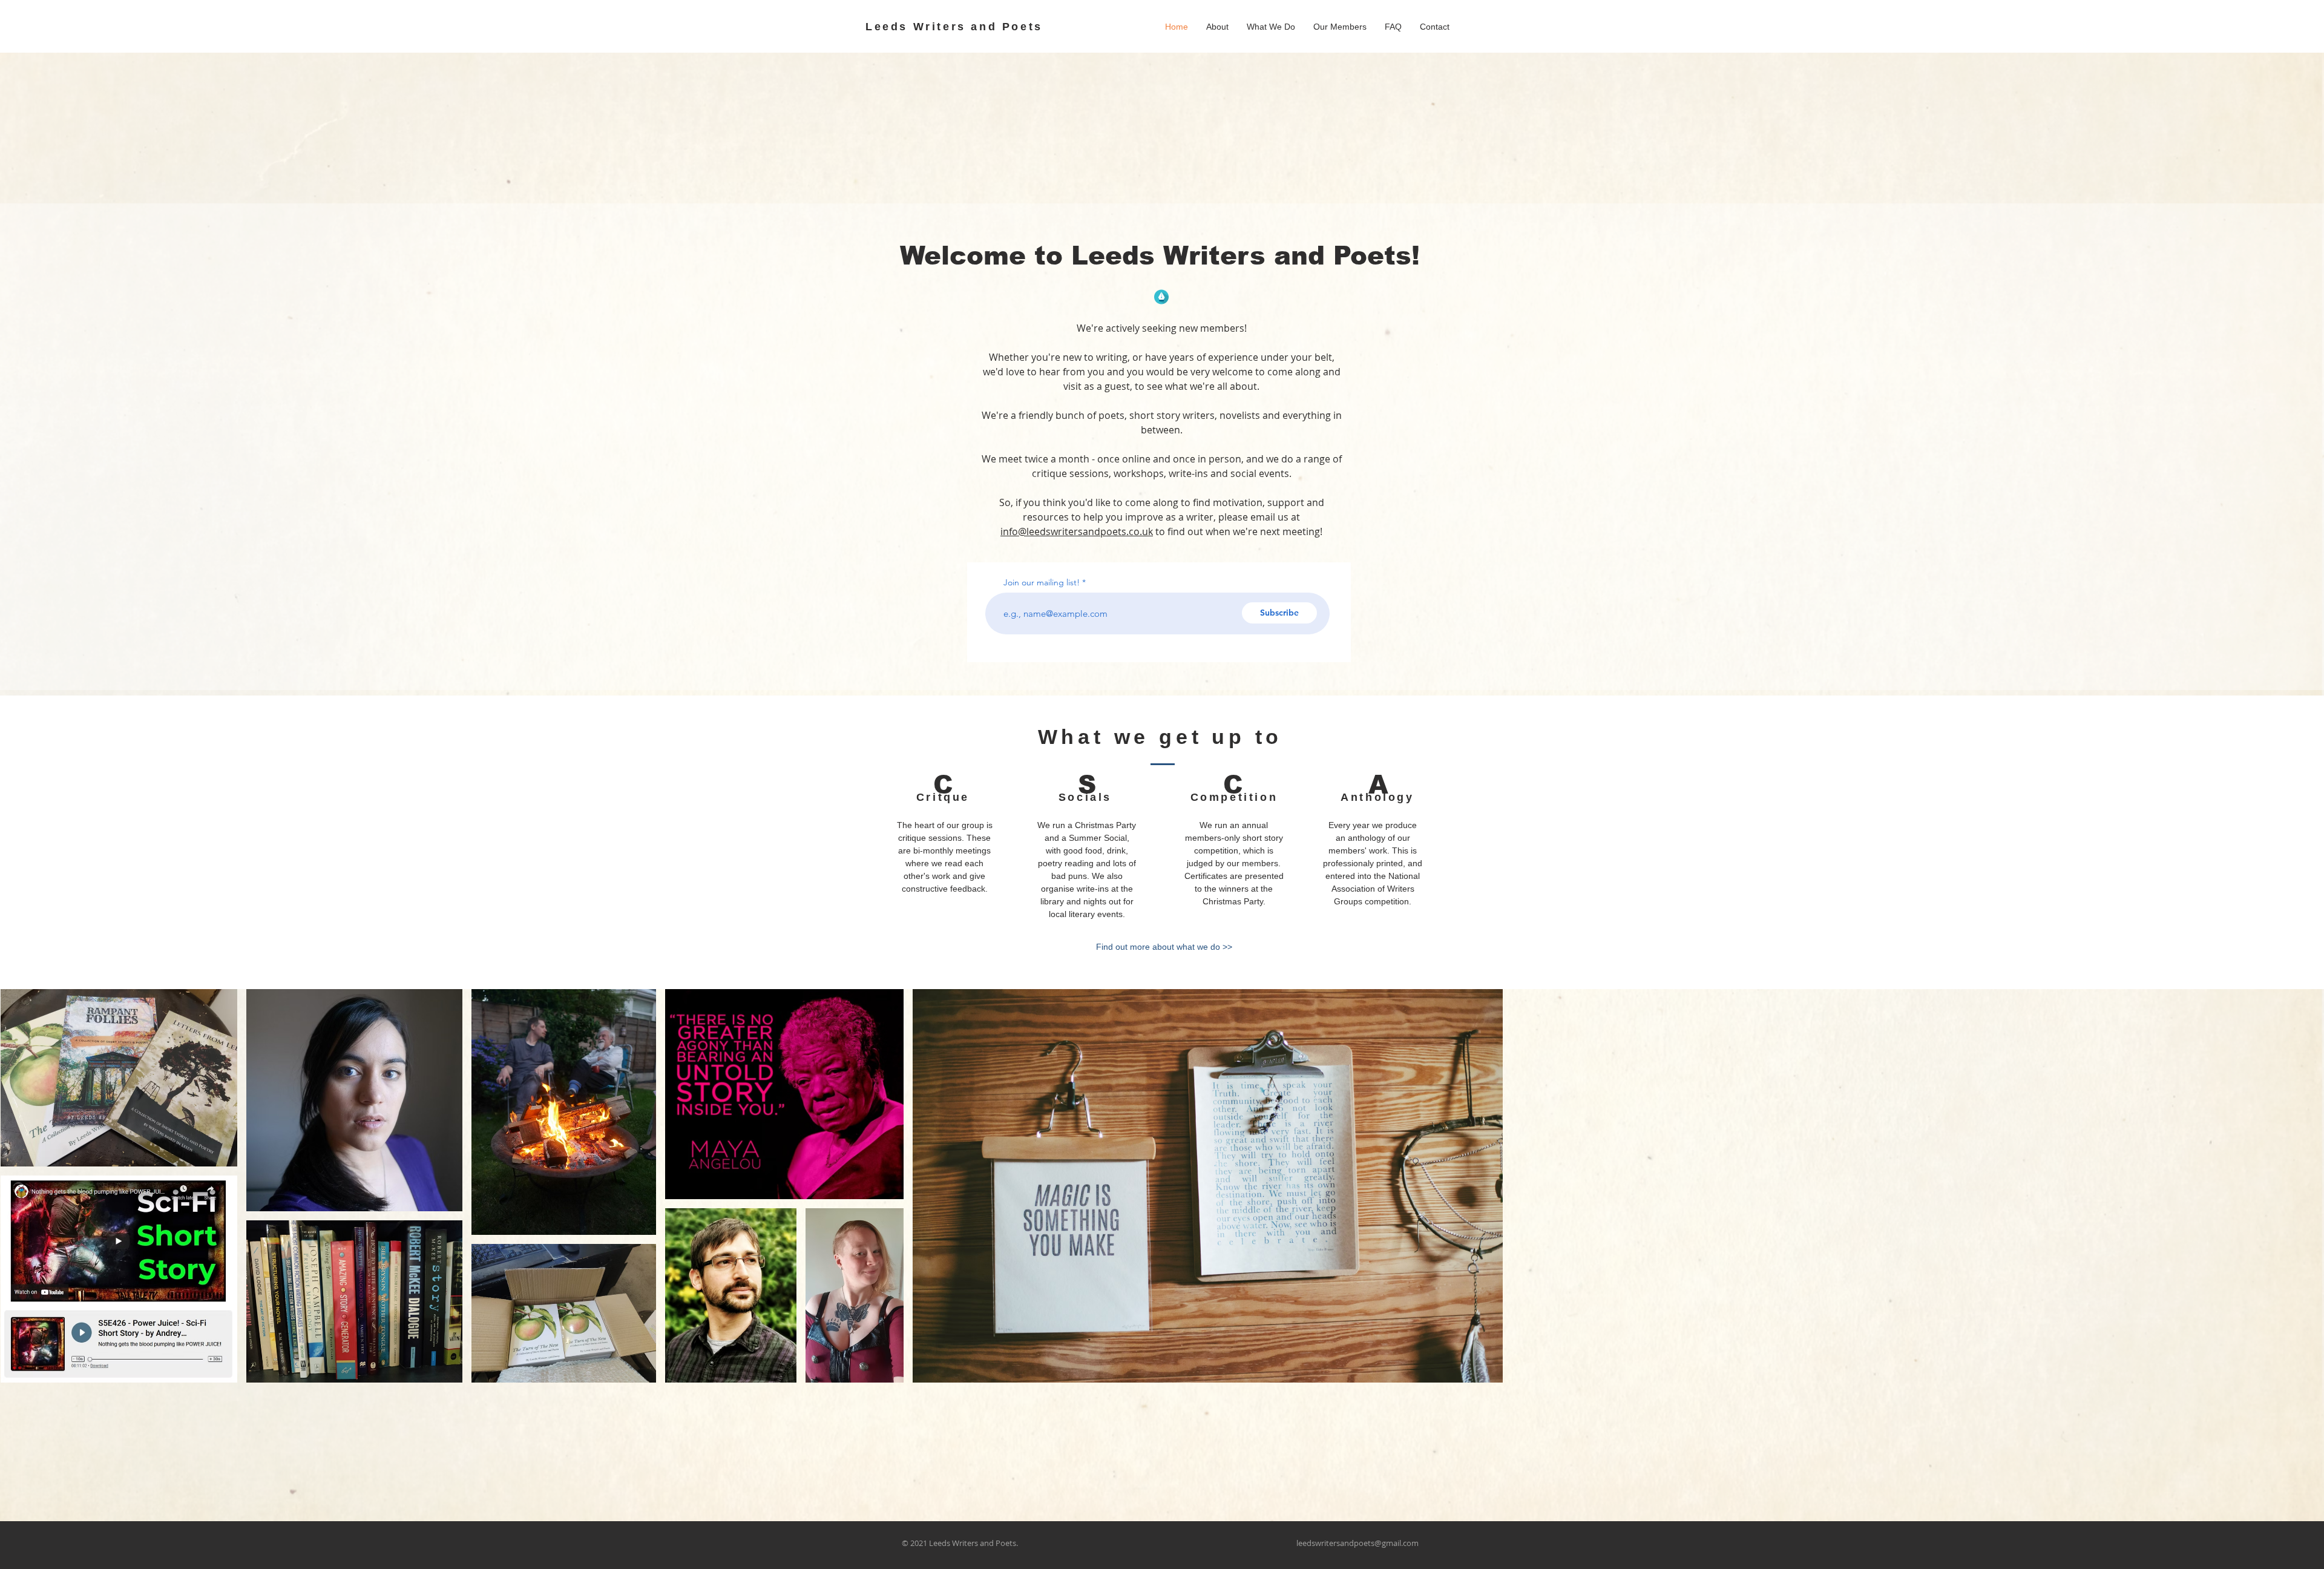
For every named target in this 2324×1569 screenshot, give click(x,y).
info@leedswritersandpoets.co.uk (1077, 531)
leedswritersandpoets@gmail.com (1357, 1543)
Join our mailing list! (1042, 582)
